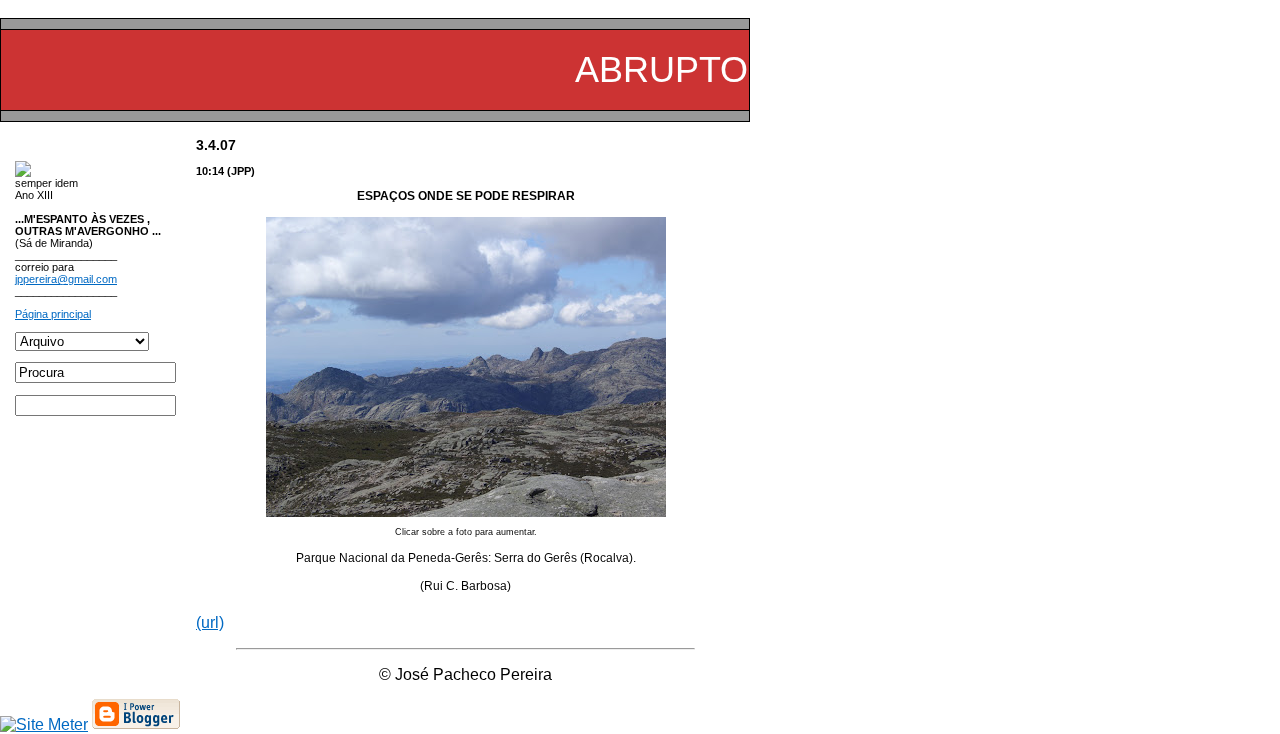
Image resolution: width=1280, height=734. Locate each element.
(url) (210, 622)
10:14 (210, 171)
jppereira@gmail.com (66, 279)
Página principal (53, 314)
